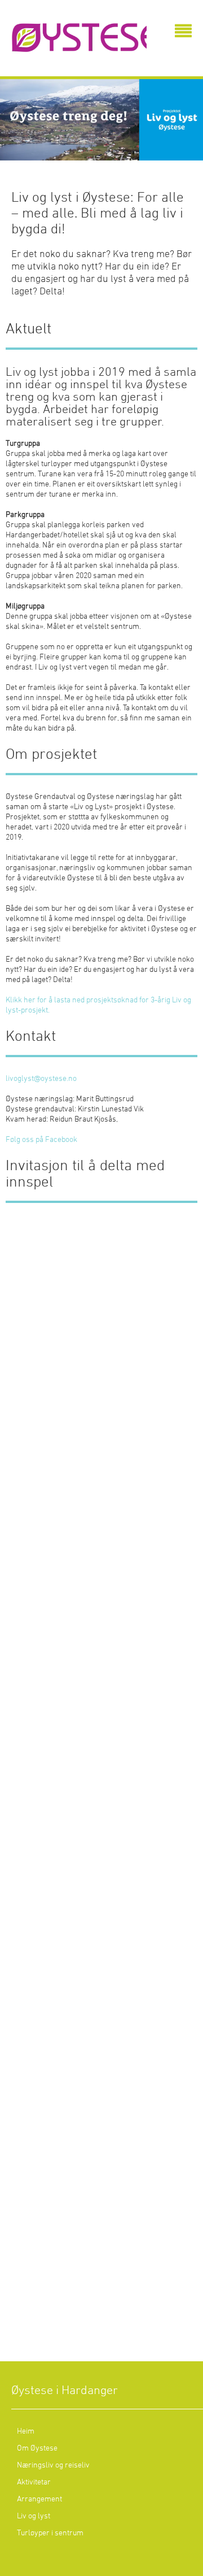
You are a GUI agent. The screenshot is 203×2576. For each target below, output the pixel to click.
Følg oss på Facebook (41, 1140)
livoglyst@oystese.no (41, 1079)
